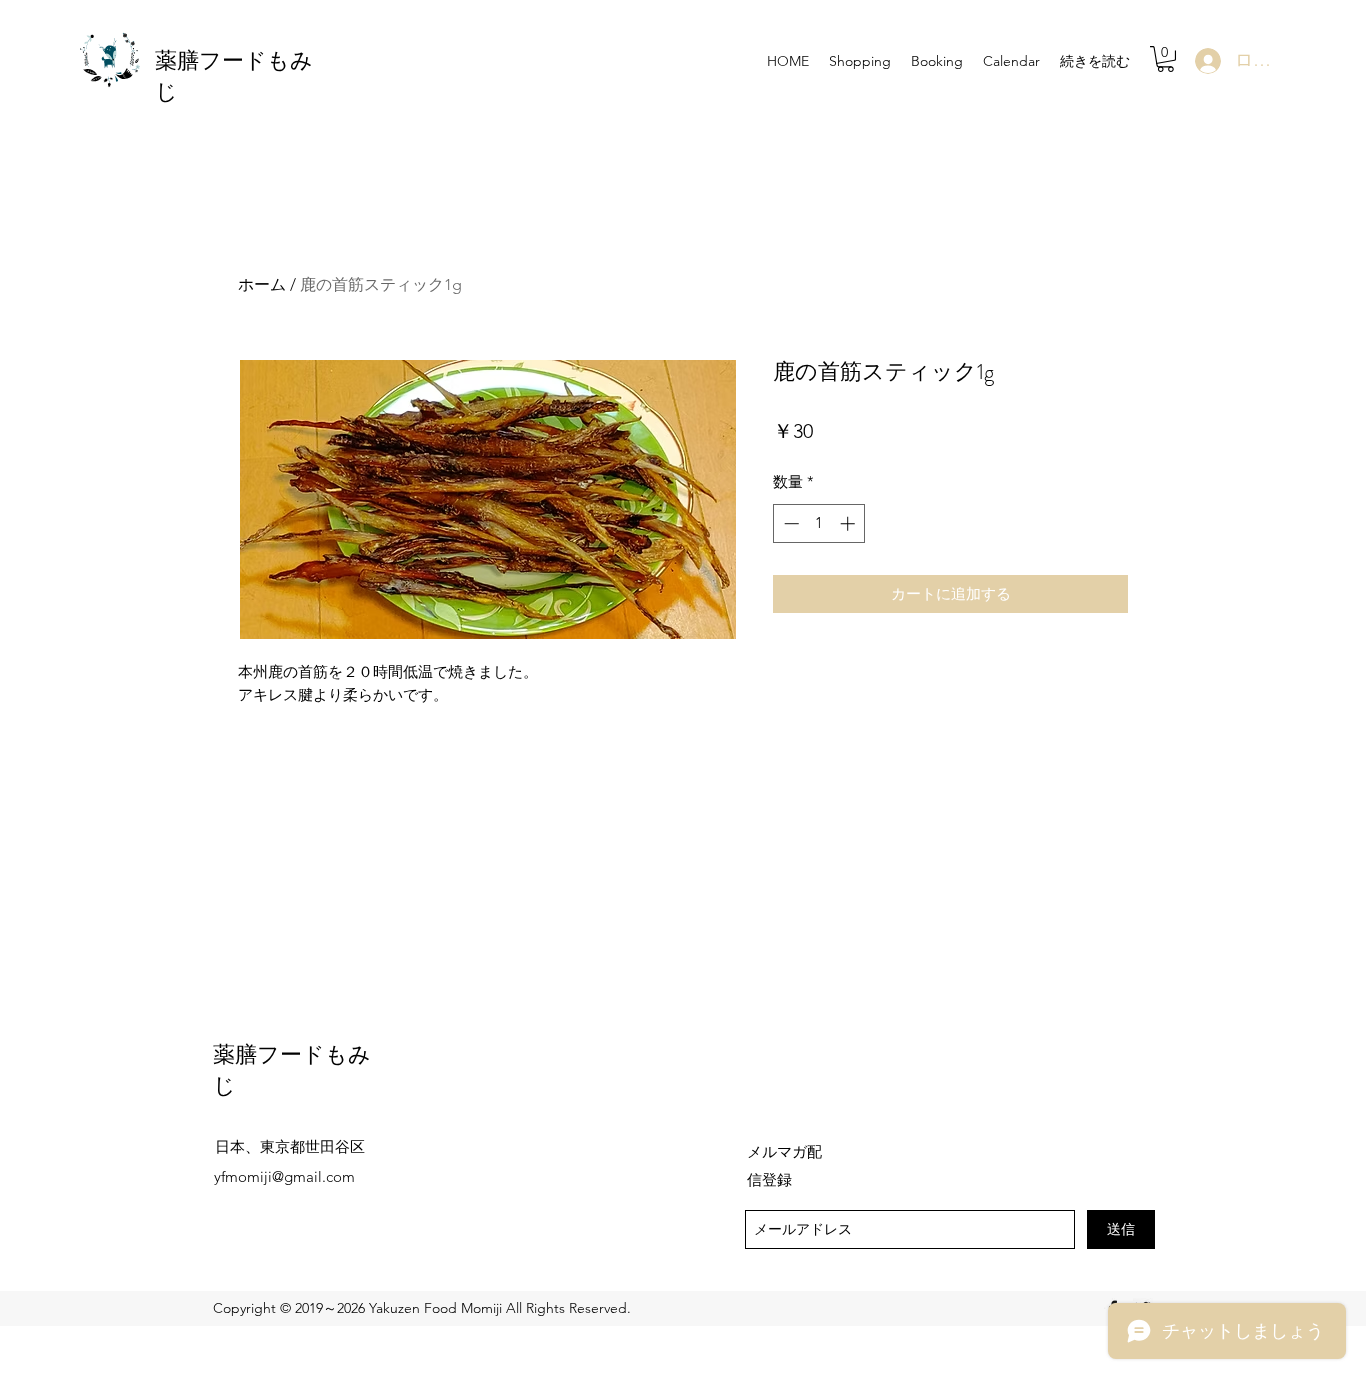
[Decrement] (789, 523)
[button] (1165, 59)
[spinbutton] (819, 523)
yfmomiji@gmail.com (284, 1176)
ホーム (262, 284)
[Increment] (849, 523)
